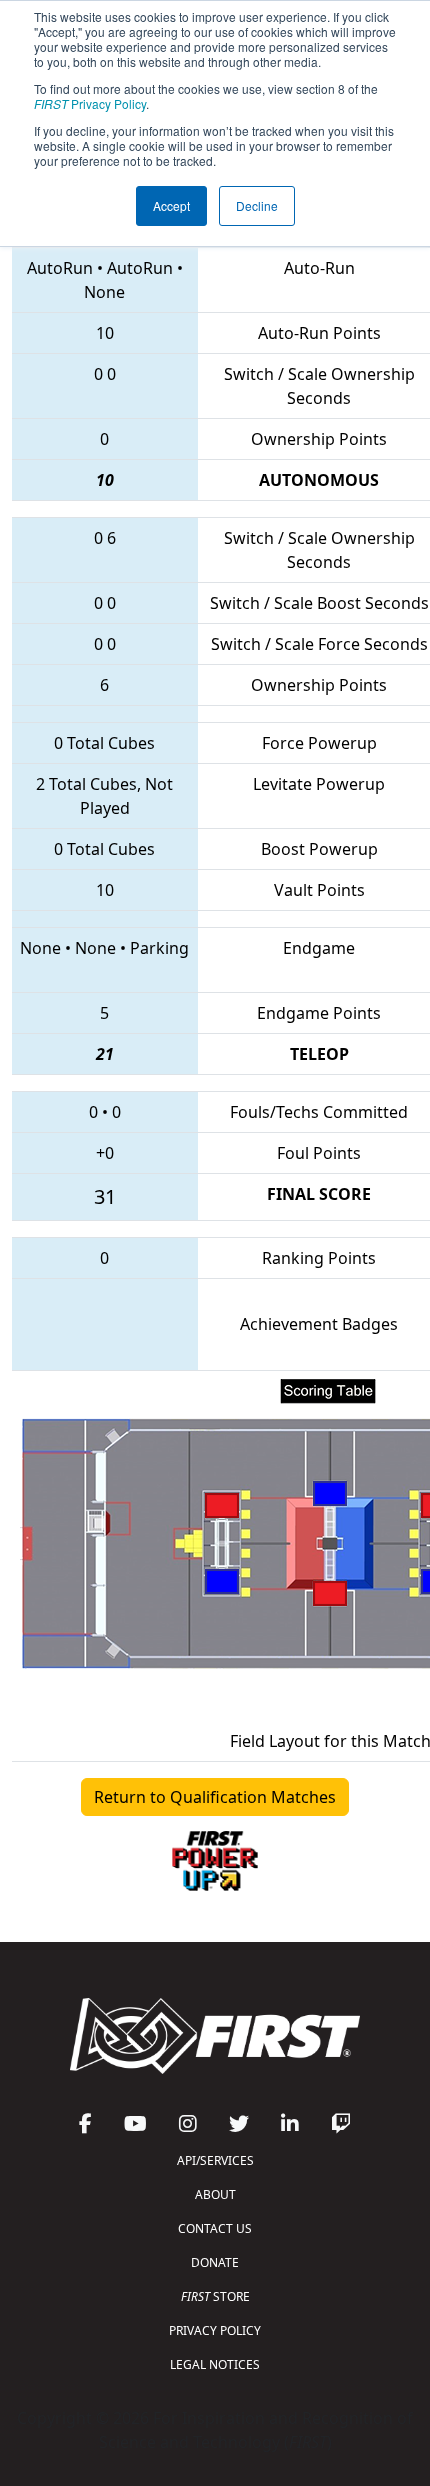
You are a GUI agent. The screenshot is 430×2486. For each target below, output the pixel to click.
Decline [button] (257, 205)
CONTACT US (215, 2228)
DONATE (215, 2262)
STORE (215, 2296)
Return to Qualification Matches (215, 1797)
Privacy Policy (90, 103)
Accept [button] (171, 205)
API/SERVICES (215, 2160)
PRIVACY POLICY (215, 2330)
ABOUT (215, 2194)
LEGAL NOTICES (215, 2364)
